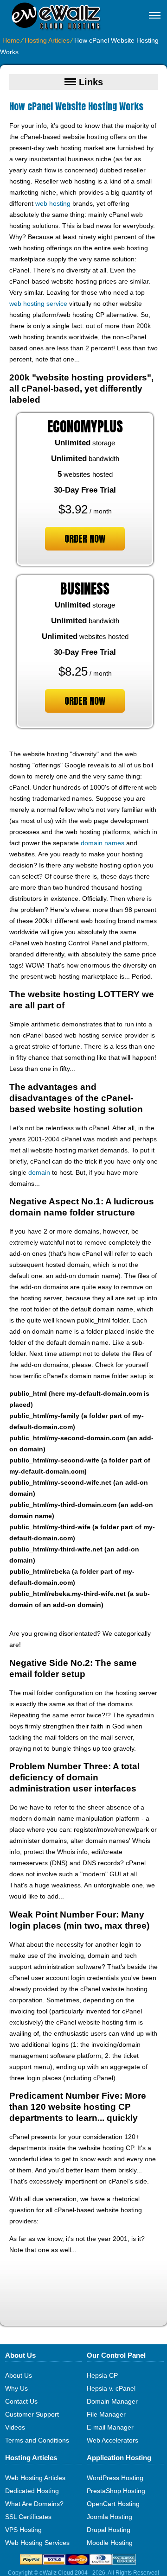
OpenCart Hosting (113, 2504)
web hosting (53, 203)
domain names (103, 843)
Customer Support (32, 2414)
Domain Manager (112, 2401)
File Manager (106, 2414)
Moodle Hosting (110, 2543)
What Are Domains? (34, 2504)
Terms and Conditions (37, 2440)
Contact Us (21, 2401)
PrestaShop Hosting (116, 2491)
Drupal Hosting (109, 2530)
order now (85, 539)
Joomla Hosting (109, 2517)
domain (39, 1172)
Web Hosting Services (37, 2543)
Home (11, 40)
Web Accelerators (112, 2440)
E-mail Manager (110, 2427)
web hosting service (38, 304)
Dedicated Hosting (32, 2491)
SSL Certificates (28, 2517)
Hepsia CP (102, 2375)
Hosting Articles (47, 40)
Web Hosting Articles (35, 2478)
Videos (15, 2427)
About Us (19, 2375)
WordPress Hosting (115, 2478)
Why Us (16, 2388)
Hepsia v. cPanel (111, 2388)
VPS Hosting (23, 2530)
